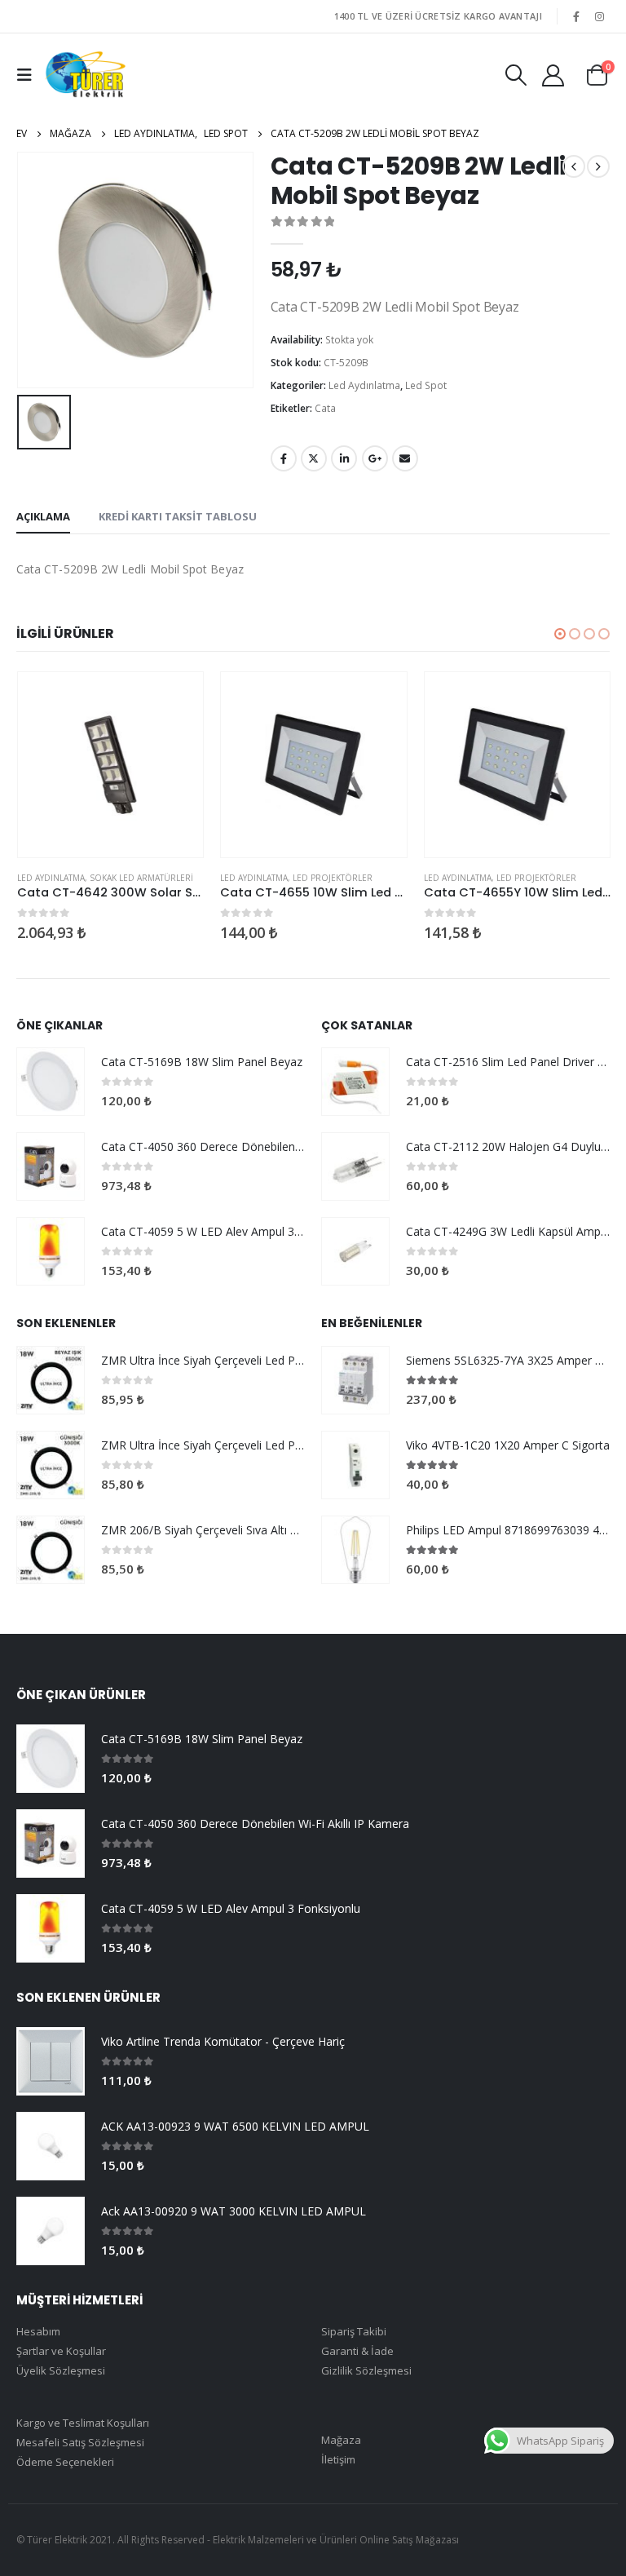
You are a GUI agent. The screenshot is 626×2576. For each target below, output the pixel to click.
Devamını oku (176, 699)
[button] (560, 634)
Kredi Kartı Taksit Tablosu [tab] (178, 516)
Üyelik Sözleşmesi (61, 2370)
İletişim (338, 2459)
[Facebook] (576, 16)
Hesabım (38, 2331)
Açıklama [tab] (43, 516)
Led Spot (426, 385)
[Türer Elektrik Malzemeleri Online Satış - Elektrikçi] (85, 75)
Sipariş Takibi (354, 2331)
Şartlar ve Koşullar (61, 2351)
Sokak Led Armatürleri (141, 878)
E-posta (405, 458)
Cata (325, 408)
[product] (110, 765)
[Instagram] (599, 16)
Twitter (314, 458)
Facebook (284, 458)
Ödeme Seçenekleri (65, 2462)
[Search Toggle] (516, 75)
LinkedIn (344, 458)
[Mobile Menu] (29, 75)
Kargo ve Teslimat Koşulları (83, 2423)
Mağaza (341, 2440)
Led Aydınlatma (364, 385)
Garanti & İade (357, 2351)
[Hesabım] (553, 75)
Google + (375, 458)
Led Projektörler (333, 878)
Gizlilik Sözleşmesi (366, 2370)
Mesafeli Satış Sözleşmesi (80, 2442)
